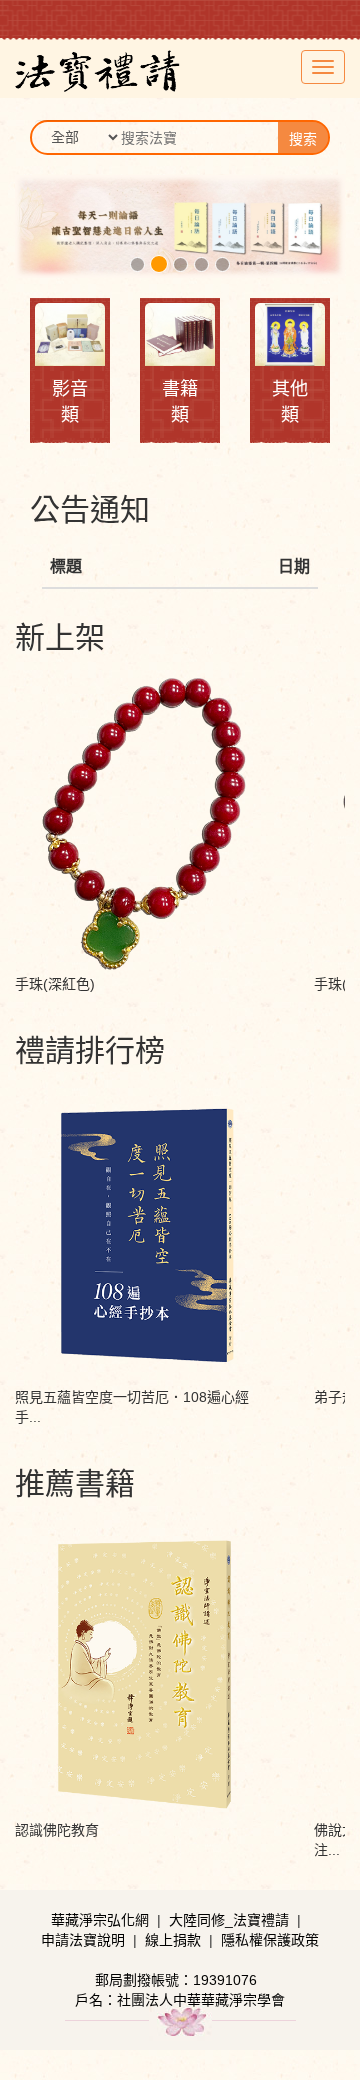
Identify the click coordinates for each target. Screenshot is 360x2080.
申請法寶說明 (83, 1940)
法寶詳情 (144, 731)
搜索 (303, 139)
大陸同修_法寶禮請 (229, 1920)
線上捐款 (173, 1940)
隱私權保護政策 (270, 1940)
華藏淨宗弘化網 (100, 1920)
